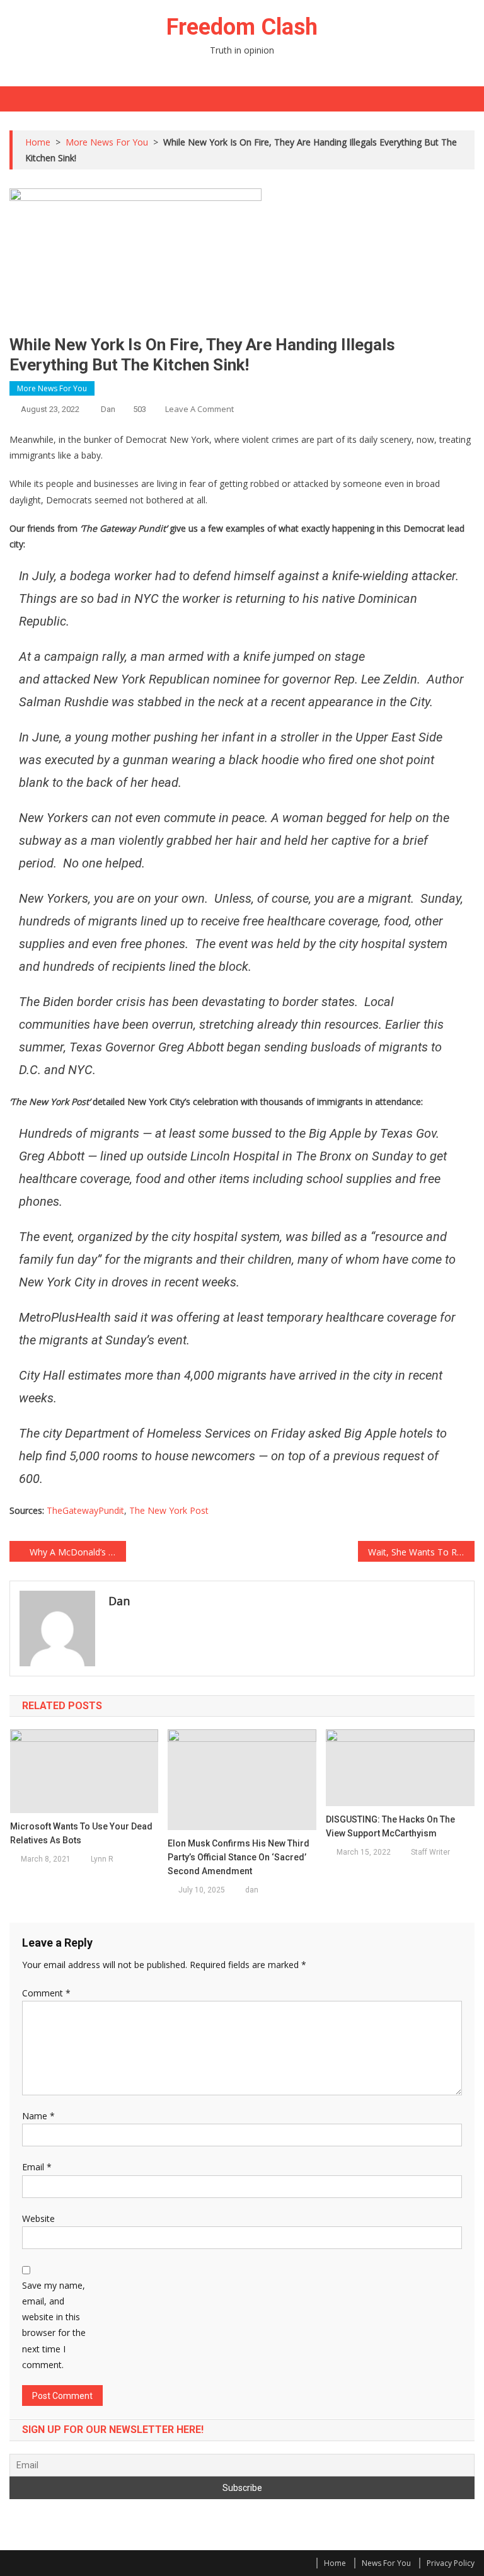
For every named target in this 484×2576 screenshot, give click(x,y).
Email (37, 2167)
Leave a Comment (199, 409)
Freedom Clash (242, 27)
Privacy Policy (451, 2563)
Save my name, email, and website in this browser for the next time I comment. (54, 2325)
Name (38, 2116)
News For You (386, 2563)
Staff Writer (430, 1852)
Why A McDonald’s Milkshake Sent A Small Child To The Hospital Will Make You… (78, 1552)
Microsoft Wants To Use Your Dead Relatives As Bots (81, 1833)
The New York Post (169, 1510)
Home (335, 2563)
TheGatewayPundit (85, 1510)
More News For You (52, 388)
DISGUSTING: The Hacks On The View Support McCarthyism (390, 1826)
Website (38, 2218)
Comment (46, 1993)
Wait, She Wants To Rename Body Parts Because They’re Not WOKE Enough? (421, 1552)
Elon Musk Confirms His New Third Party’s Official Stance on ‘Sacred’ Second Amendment (239, 1857)
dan (108, 409)
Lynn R (102, 1859)
